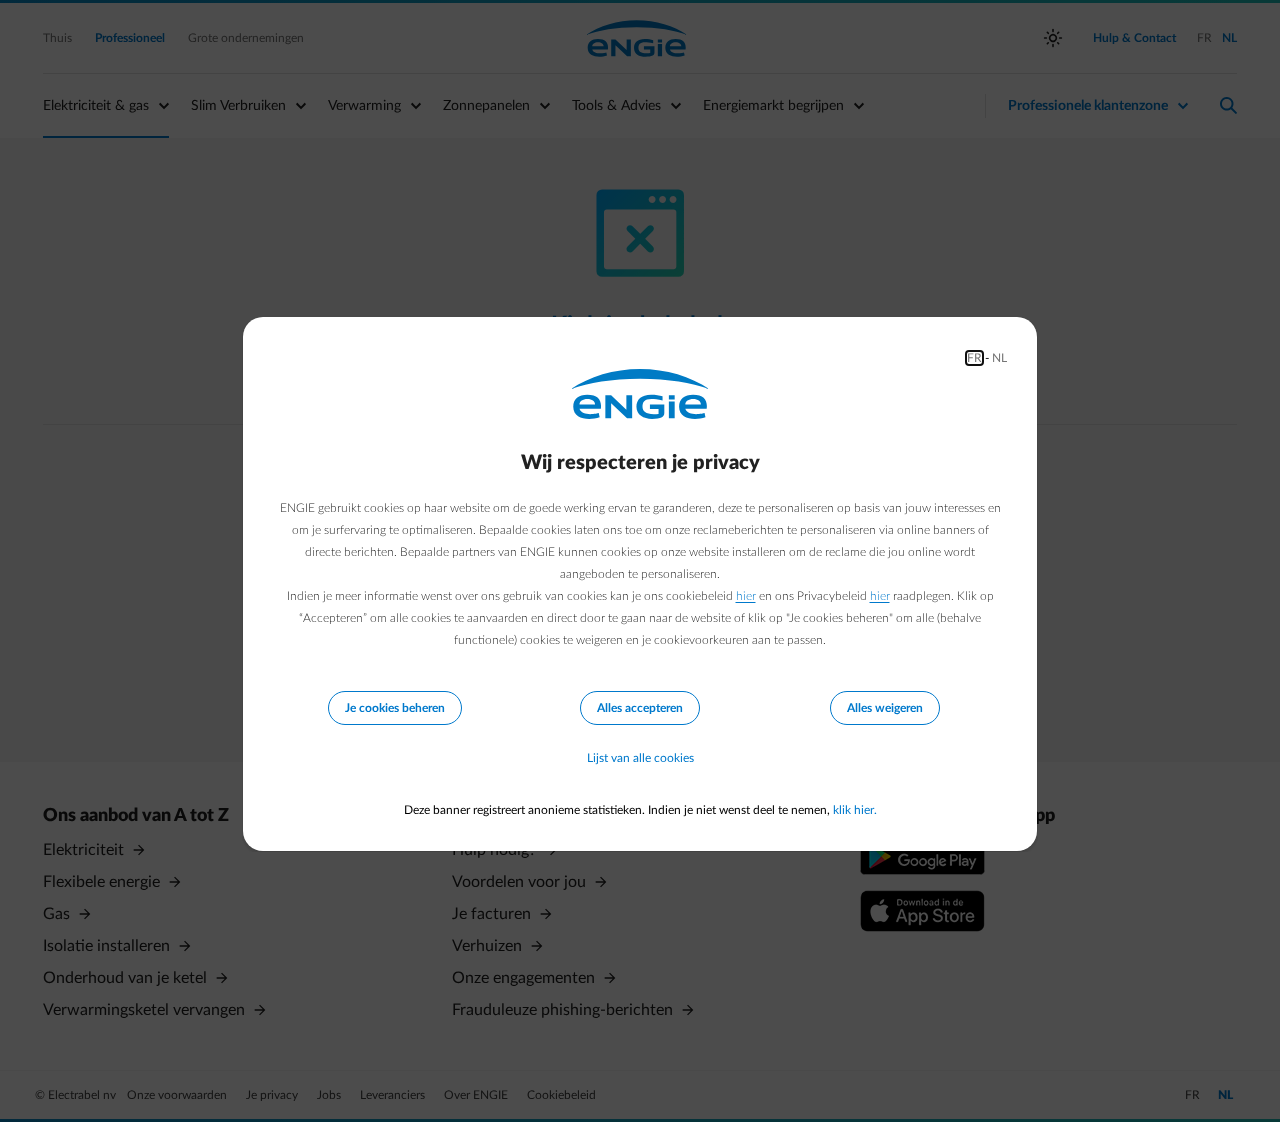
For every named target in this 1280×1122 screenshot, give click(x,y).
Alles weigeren (885, 708)
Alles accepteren (640, 708)
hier (746, 596)
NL (999, 358)
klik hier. (855, 810)
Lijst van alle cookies (640, 758)
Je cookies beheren (395, 708)
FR (974, 358)
